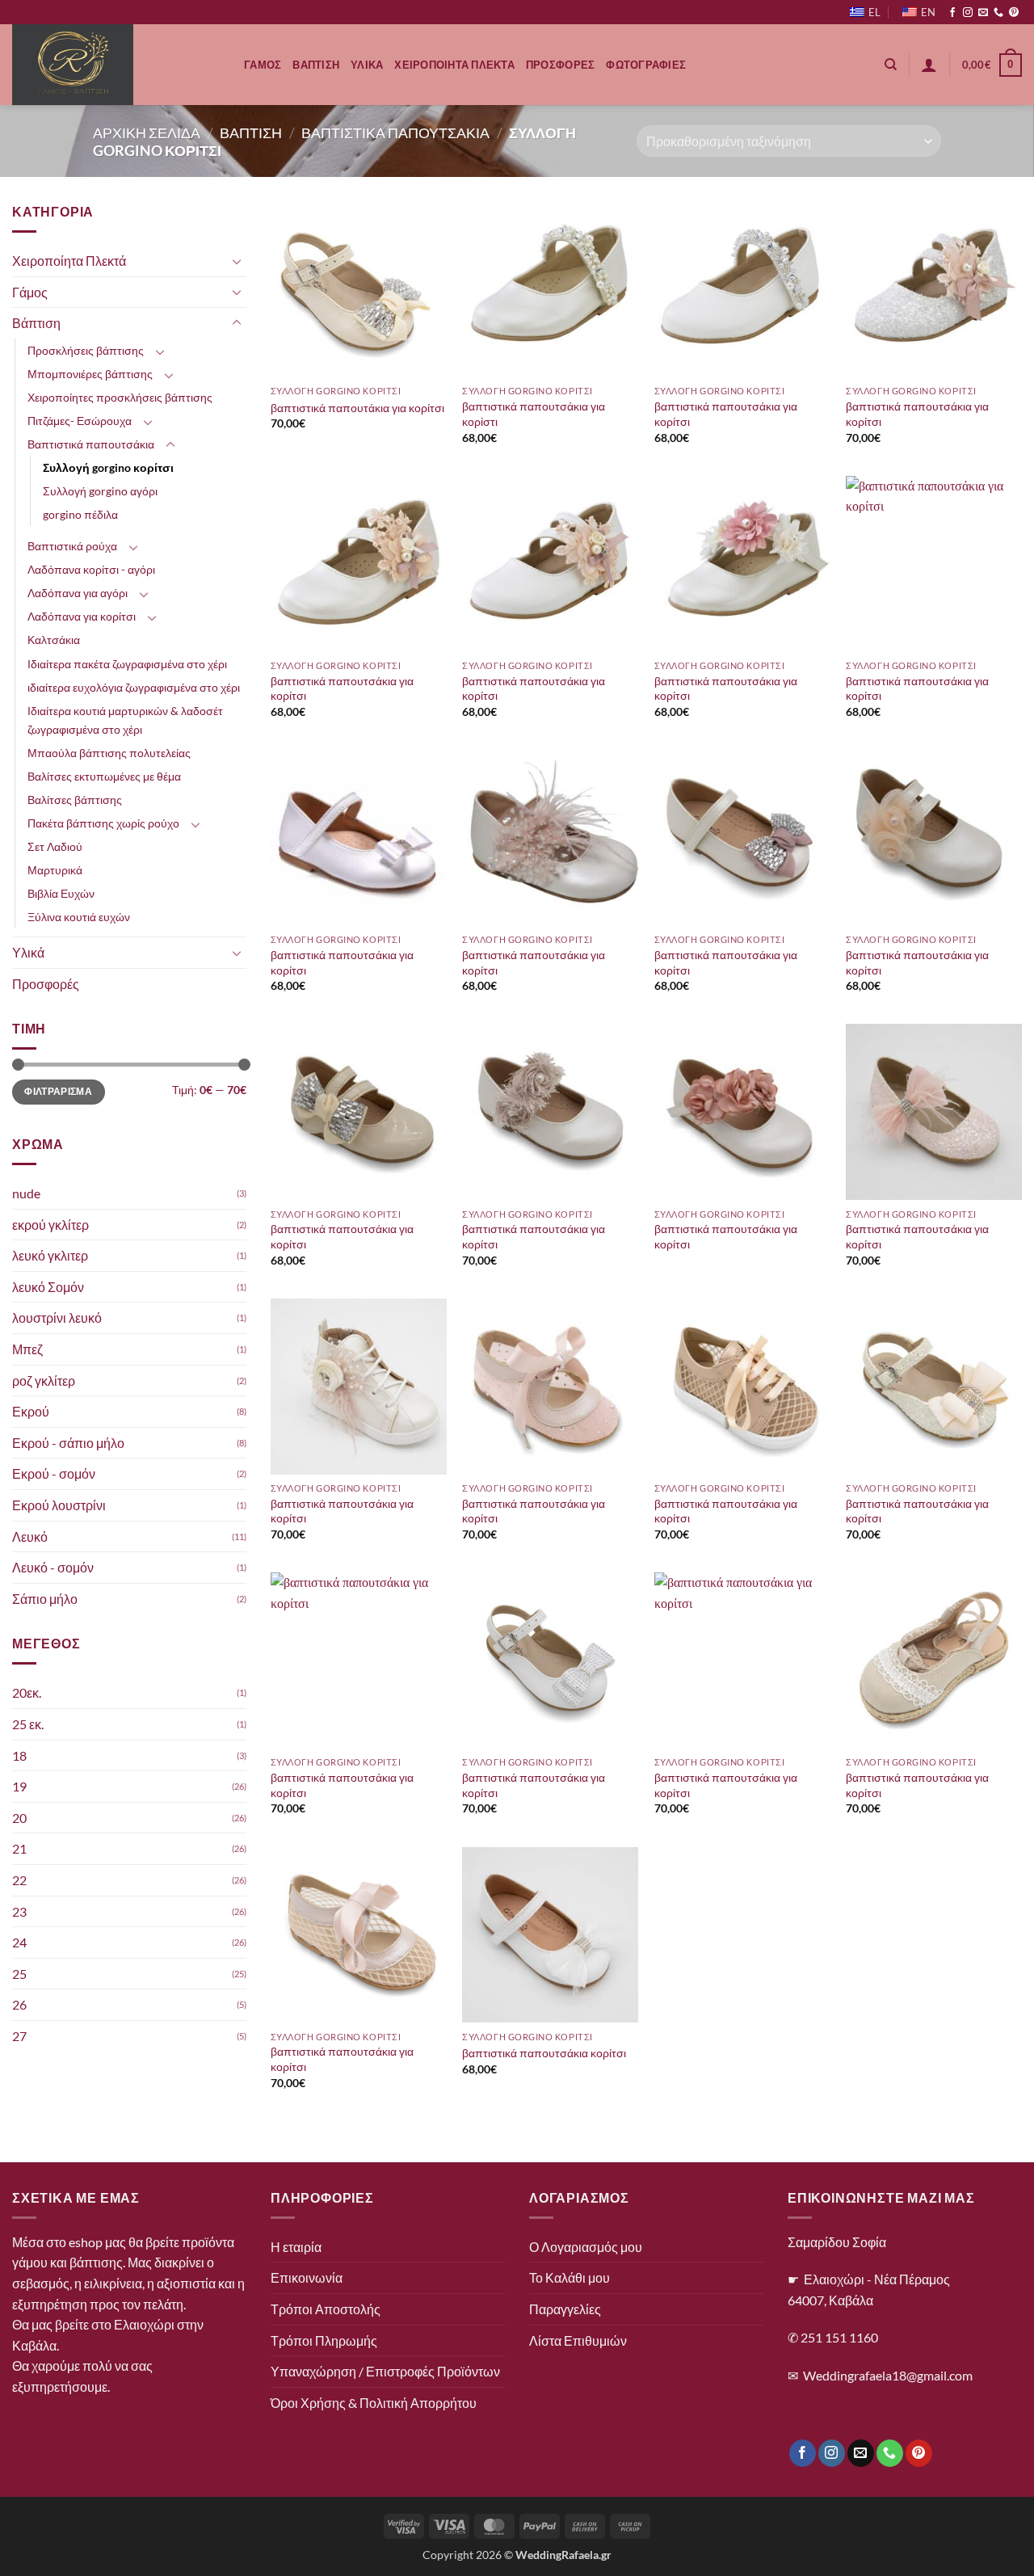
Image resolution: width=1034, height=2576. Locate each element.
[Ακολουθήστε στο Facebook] (952, 13)
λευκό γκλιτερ (50, 1256)
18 (19, 1755)
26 (19, 2005)
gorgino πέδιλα (80, 515)
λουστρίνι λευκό (57, 1318)
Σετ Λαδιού (55, 846)
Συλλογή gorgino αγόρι (100, 492)
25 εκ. (28, 1724)
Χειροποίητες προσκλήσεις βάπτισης (120, 397)
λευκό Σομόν (48, 1287)
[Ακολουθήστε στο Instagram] (968, 13)
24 (19, 1943)
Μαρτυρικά (55, 870)
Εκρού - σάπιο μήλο (68, 1443)
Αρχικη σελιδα (147, 133)
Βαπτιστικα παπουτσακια (395, 133)
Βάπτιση (36, 324)
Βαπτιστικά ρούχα (72, 547)
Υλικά (28, 952)
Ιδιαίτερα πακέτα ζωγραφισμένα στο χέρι (127, 664)
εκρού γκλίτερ (50, 1225)
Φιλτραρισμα (58, 1092)
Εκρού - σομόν (54, 1474)
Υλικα (367, 65)
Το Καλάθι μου (570, 2277)
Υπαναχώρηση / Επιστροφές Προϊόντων (385, 2371)
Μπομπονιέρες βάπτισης (90, 374)
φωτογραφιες (646, 65)
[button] (929, 65)
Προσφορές (46, 984)
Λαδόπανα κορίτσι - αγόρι (91, 570)
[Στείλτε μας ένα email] (983, 13)
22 (19, 1880)
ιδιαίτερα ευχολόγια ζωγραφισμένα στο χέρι (134, 687)
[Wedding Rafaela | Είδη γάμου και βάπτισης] (116, 65)
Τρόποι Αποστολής (326, 2309)
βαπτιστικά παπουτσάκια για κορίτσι (726, 414)
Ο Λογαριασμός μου (586, 2247)
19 (19, 1787)
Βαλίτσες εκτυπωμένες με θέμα (104, 776)
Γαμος (263, 65)
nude (26, 1193)
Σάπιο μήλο (45, 1599)
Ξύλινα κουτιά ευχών (79, 917)
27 (19, 2036)
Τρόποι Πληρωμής (324, 2340)
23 (19, 1911)
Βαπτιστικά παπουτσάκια (91, 444)
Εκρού (31, 1412)
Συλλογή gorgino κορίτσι (108, 468)
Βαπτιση (316, 65)
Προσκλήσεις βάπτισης (86, 350)
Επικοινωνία (307, 2277)
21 (19, 1849)
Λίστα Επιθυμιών (578, 2340)
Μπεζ (27, 1349)
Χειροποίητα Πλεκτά (69, 261)
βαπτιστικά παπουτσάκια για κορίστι (534, 414)
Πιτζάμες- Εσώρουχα (80, 421)
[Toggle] (237, 261)
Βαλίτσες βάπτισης (75, 800)
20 (19, 1818)
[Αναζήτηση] (891, 65)
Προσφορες (560, 65)
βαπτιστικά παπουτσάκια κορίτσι (544, 2053)
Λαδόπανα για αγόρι (78, 593)
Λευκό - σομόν (53, 1568)
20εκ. (27, 1693)
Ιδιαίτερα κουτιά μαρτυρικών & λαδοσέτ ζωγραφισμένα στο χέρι (125, 720)
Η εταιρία (296, 2247)
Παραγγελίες (565, 2309)
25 (19, 1974)
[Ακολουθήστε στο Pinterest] (1014, 13)
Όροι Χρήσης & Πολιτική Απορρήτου (374, 2403)
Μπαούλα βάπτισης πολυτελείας (109, 753)
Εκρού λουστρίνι (59, 1505)
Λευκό (30, 1536)
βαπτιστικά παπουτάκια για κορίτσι (357, 408)
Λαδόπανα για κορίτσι (82, 617)
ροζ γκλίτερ (44, 1381)
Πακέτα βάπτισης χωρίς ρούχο (103, 823)
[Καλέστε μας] (998, 13)
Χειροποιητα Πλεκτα (454, 65)
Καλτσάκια (54, 640)
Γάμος (30, 292)
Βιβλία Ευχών (61, 893)
